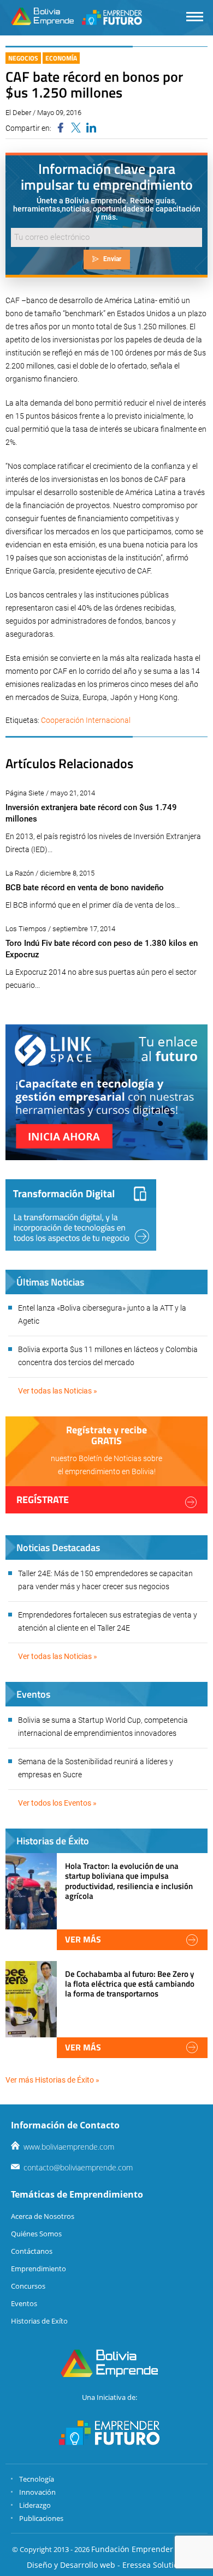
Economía (61, 58)
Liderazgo (35, 2505)
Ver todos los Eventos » (57, 1803)
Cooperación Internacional (86, 720)
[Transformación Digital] (81, 1215)
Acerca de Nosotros (43, 2216)
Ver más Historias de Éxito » (52, 2080)
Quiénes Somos (36, 2234)
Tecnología (37, 2479)
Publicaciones (41, 2518)
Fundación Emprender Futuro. (146, 2549)
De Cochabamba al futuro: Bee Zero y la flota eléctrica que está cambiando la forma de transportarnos (130, 1984)
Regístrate (43, 1500)
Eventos (24, 2303)
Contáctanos (32, 2251)
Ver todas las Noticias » (58, 1391)
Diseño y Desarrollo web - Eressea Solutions (107, 2565)
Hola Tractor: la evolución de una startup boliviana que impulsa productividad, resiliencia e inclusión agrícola (129, 1881)
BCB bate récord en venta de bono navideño (85, 888)
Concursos (28, 2286)
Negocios (23, 58)
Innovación (37, 2492)
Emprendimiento (39, 2269)
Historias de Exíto (39, 2321)
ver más (83, 1939)
